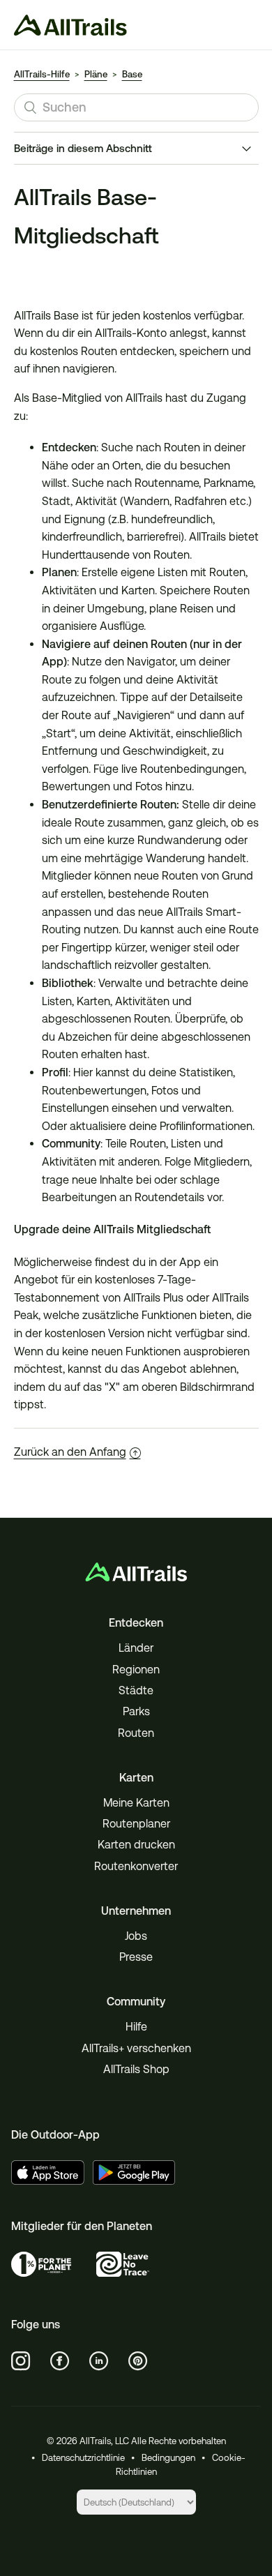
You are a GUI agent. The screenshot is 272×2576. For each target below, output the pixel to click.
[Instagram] (21, 2361)
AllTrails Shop (136, 2069)
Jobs (136, 1936)
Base (132, 74)
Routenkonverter (136, 1866)
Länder (136, 1648)
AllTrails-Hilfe (42, 74)
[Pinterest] (138, 2361)
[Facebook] (60, 2361)
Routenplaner (136, 1824)
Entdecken (136, 1623)
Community (136, 2002)
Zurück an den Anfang (70, 1452)
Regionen (136, 1670)
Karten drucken (136, 1845)
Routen (136, 1733)
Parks (136, 1711)
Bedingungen (168, 2458)
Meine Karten (136, 1803)
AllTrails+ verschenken (136, 2048)
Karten (136, 1778)
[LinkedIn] (99, 2361)
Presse (136, 1957)
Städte (136, 1690)
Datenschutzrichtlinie (83, 2458)
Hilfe (136, 2027)
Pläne (96, 74)
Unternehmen (136, 1911)
